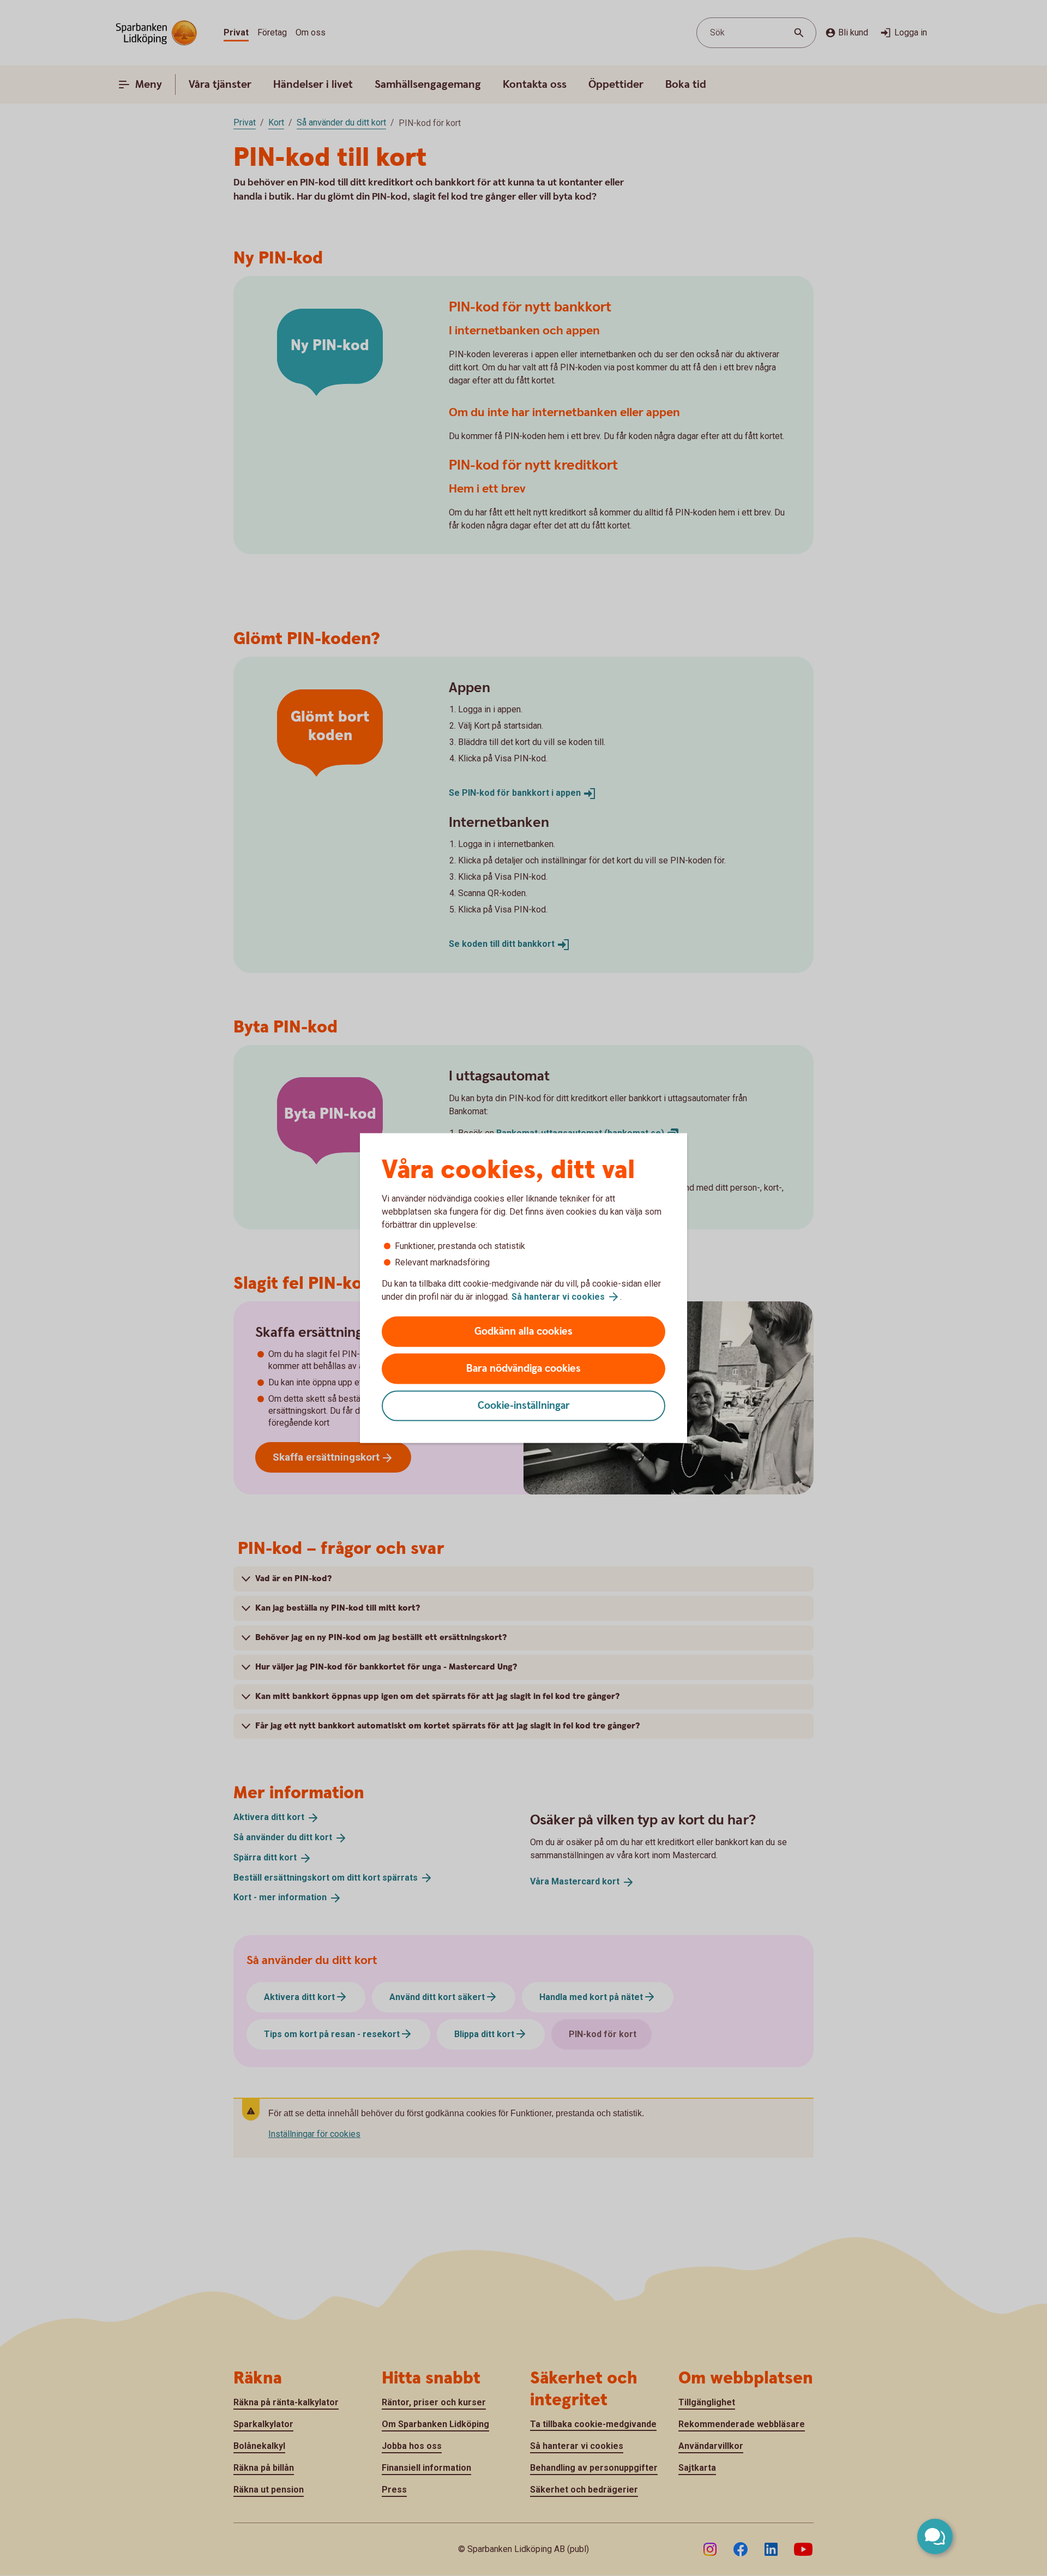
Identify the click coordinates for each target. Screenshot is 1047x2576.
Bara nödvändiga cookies (523, 1369)
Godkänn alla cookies (523, 1332)
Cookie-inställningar (524, 1406)
